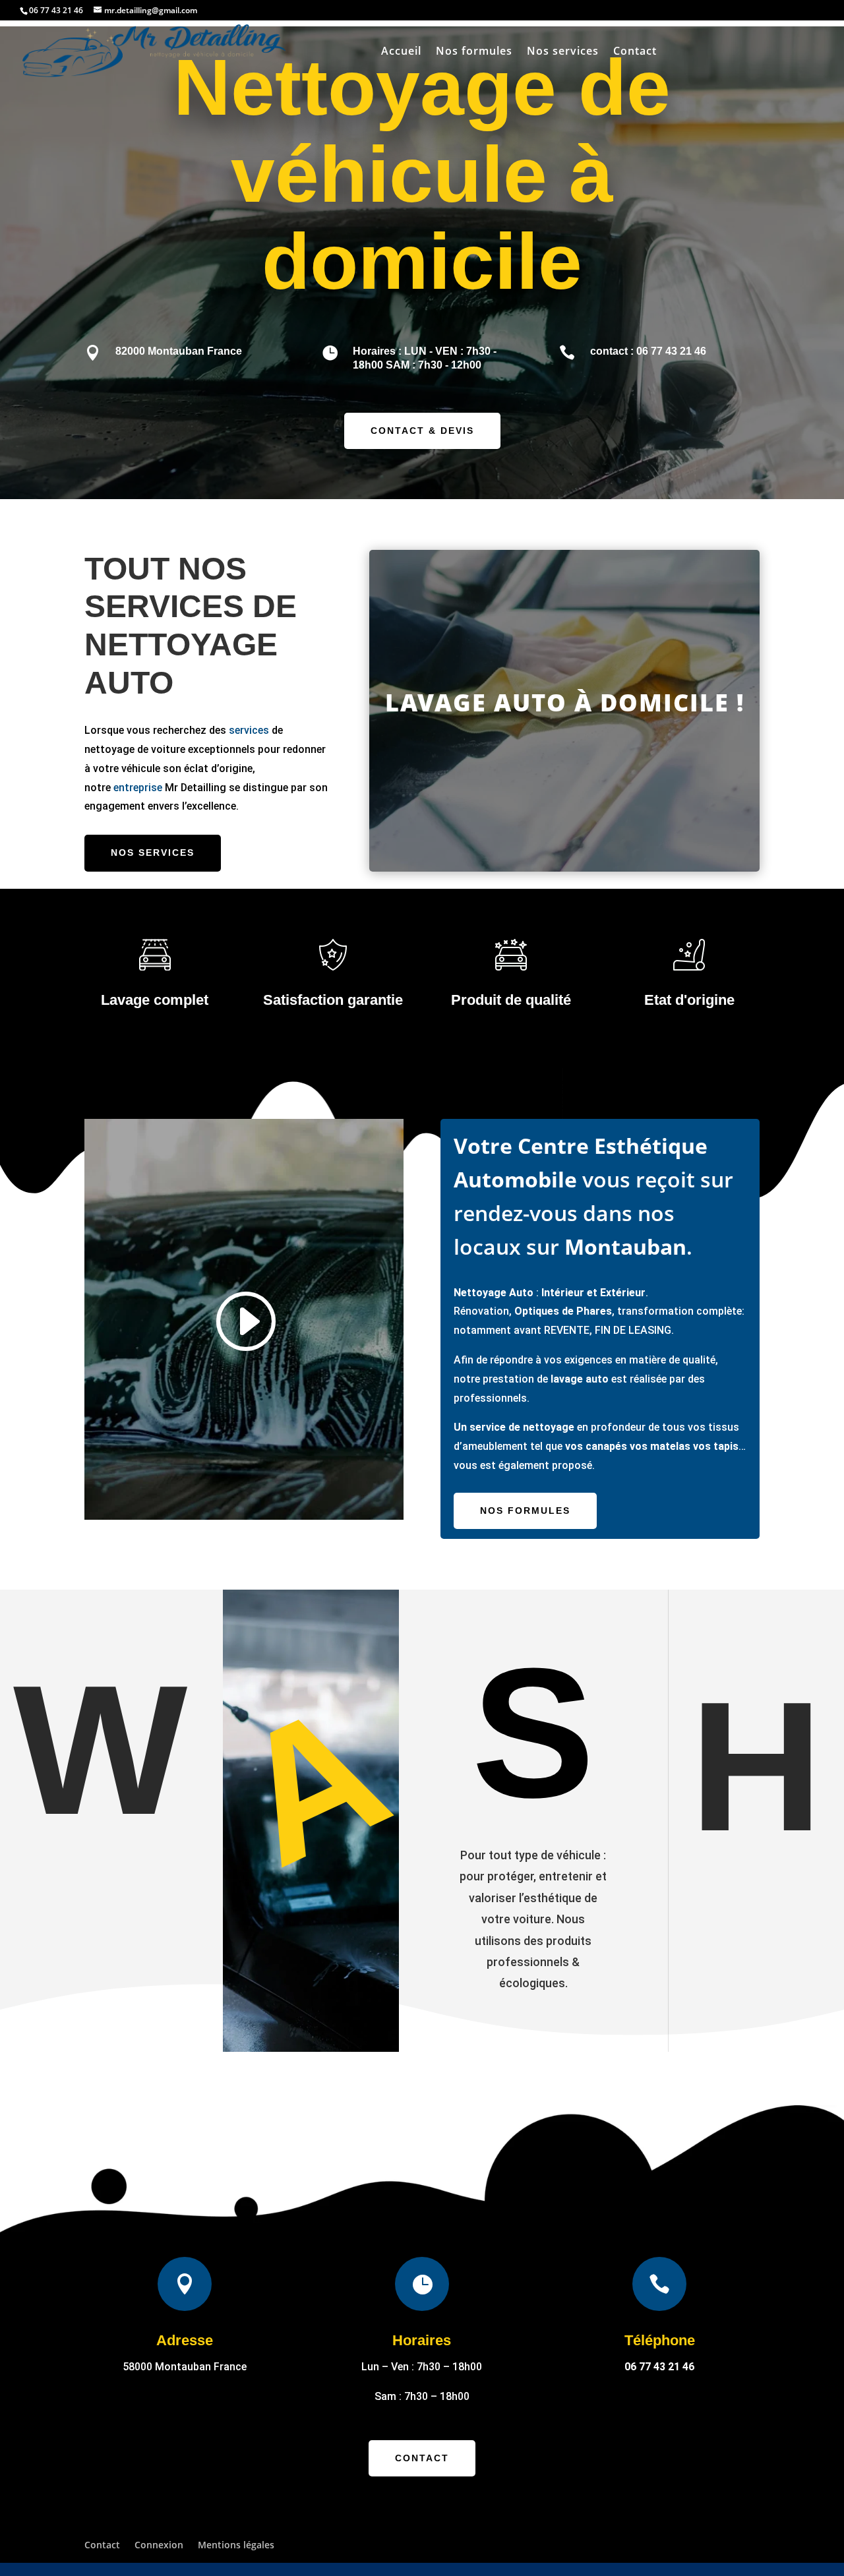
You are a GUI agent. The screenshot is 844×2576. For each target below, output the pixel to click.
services (249, 730)
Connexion (159, 2545)
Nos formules (474, 52)
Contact (635, 52)
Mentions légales (236, 2545)
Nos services (563, 52)
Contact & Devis (422, 431)
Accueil (401, 52)
